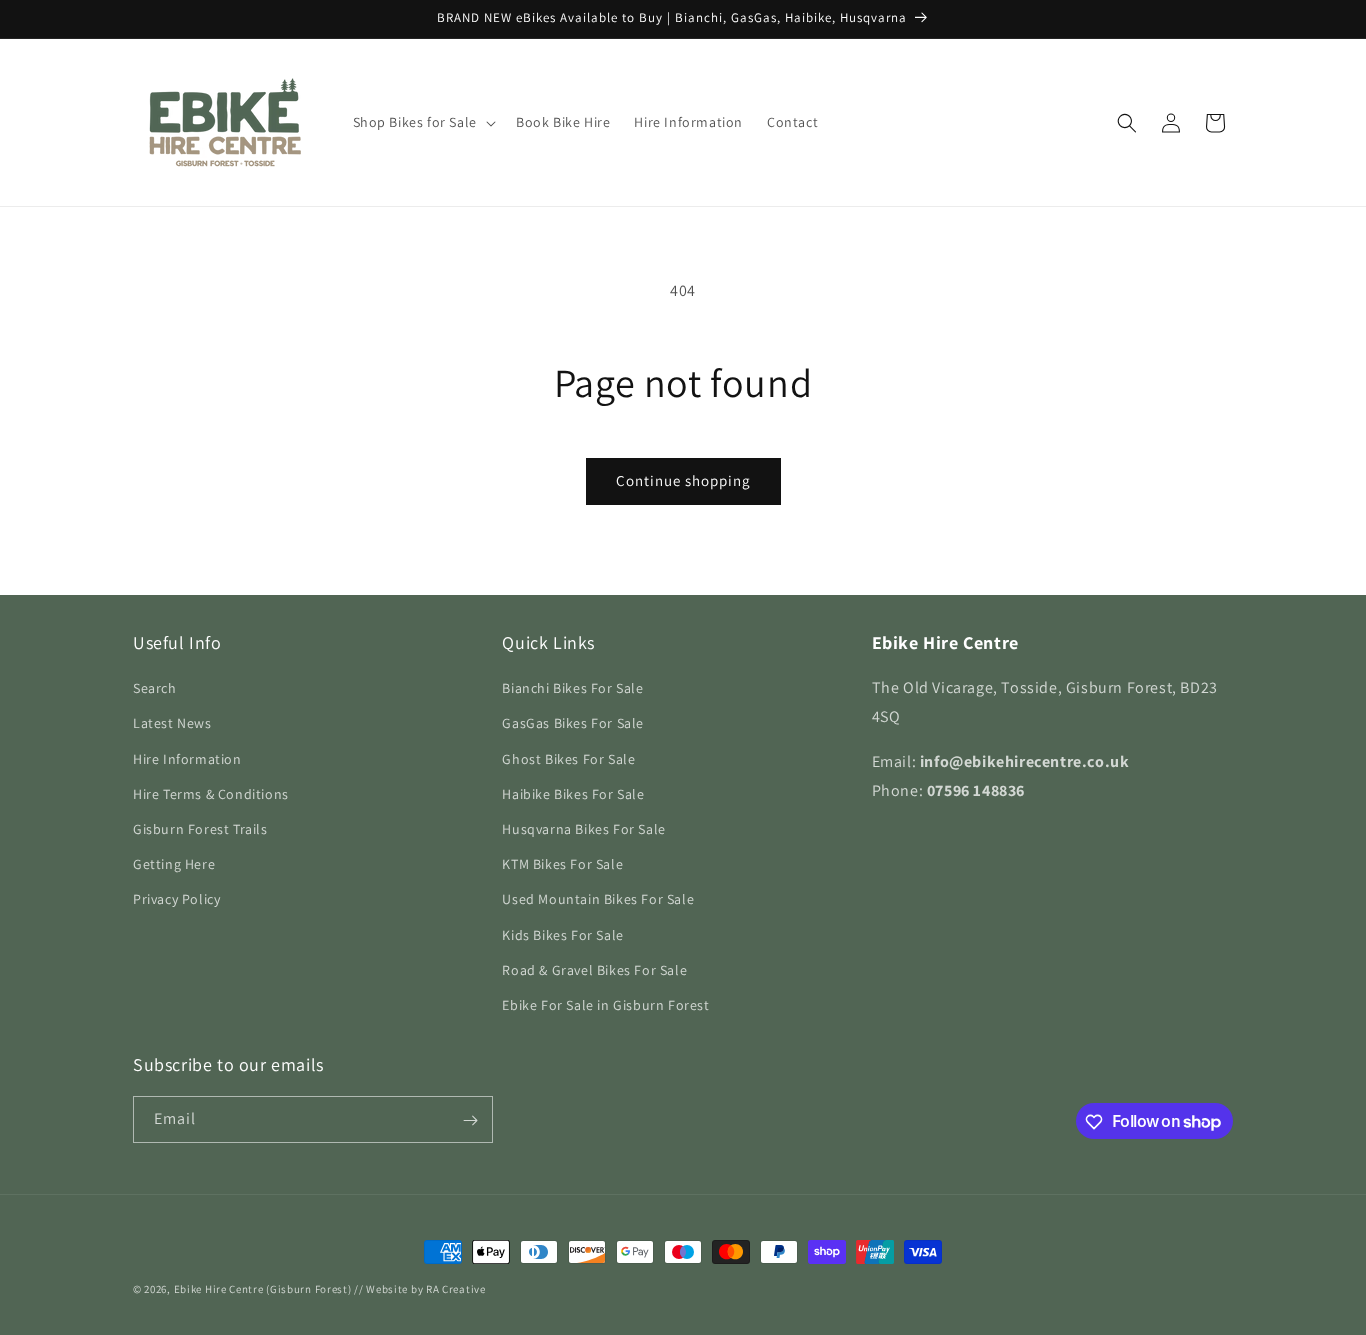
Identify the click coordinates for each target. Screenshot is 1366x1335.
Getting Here (174, 864)
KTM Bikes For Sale (562, 864)
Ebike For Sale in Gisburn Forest (605, 1005)
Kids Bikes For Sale (562, 935)
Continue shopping (683, 480)
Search (155, 688)
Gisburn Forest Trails (200, 829)
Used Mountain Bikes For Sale (598, 899)
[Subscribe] (470, 1120)
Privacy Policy (176, 899)
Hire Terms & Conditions (211, 794)
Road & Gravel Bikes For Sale (594, 970)
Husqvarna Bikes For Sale (583, 829)
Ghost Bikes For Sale (568, 759)
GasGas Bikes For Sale (573, 724)
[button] (422, 122)
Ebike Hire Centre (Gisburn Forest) (263, 1289)
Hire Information (187, 759)
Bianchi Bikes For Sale (572, 688)
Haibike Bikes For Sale (573, 794)
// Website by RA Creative (420, 1289)
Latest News (172, 724)
